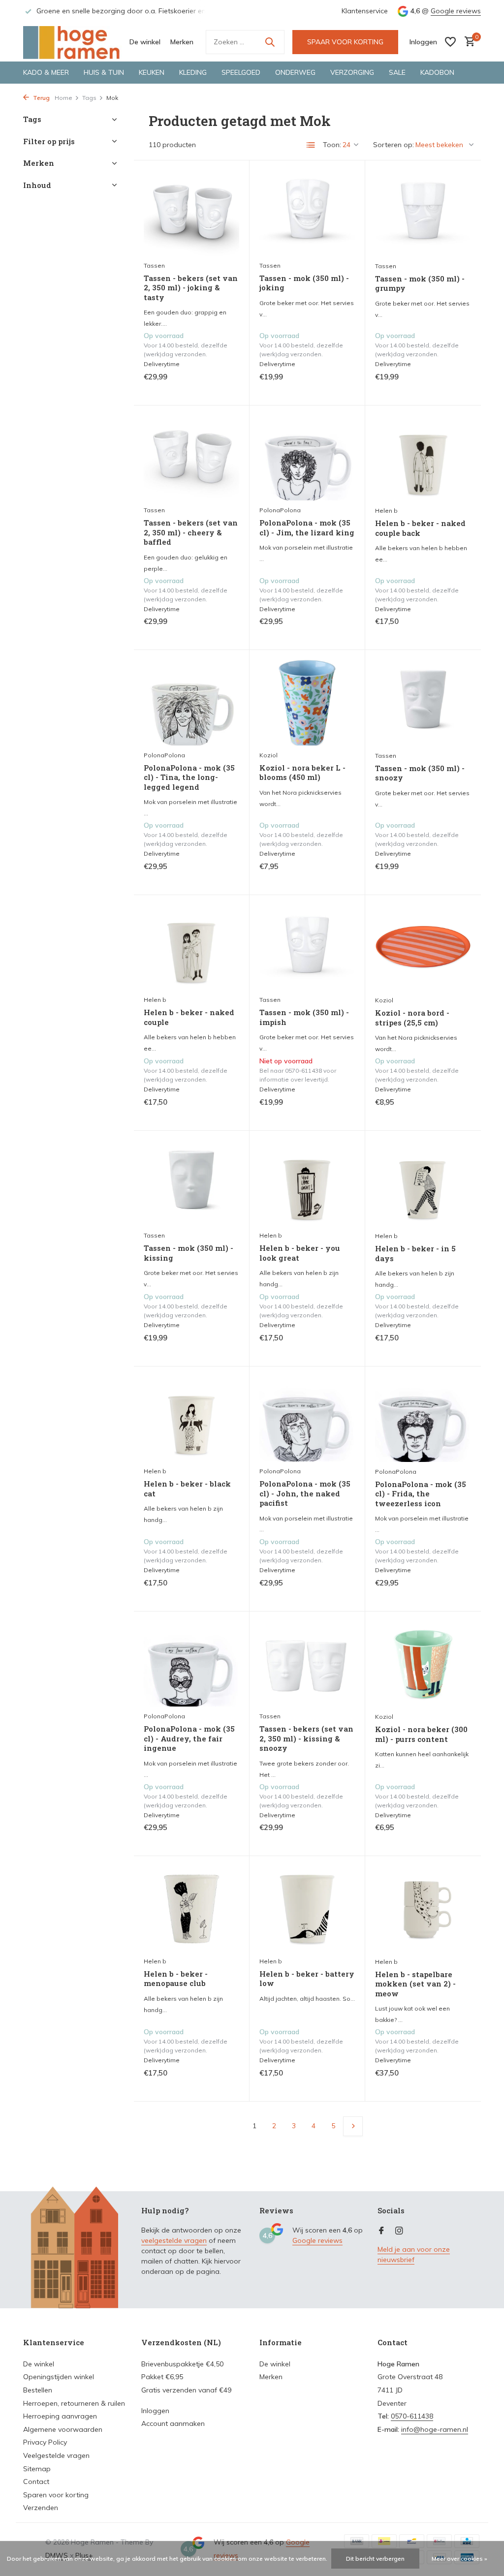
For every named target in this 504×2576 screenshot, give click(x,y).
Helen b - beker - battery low (307, 1979)
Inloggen (155, 2411)
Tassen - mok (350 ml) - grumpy (420, 284)
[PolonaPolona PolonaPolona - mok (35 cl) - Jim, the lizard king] (307, 458)
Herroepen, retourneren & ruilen (74, 2403)
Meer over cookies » (459, 2559)
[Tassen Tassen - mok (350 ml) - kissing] (191, 1183)
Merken (182, 42)
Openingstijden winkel (59, 2377)
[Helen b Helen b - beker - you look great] (307, 1183)
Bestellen (38, 2390)
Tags (89, 98)
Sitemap (37, 2469)
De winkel (145, 42)
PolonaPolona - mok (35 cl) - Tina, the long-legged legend (189, 777)
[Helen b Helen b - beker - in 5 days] (423, 1183)
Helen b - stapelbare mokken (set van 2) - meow (415, 1984)
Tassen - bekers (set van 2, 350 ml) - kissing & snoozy (306, 1738)
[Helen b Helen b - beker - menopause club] (191, 1909)
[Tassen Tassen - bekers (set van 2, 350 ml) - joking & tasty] (191, 213)
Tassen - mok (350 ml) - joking (304, 283)
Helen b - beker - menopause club (176, 1979)
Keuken (152, 72)
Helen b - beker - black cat (187, 1489)
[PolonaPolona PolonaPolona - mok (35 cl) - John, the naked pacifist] (307, 1419)
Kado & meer (46, 72)
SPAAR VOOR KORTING (345, 42)
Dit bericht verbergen (375, 2559)
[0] (467, 42)
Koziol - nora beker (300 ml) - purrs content (421, 1734)
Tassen (154, 265)
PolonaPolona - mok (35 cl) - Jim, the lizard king (307, 528)
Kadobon (437, 72)
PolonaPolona (280, 510)
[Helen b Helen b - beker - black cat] (191, 1419)
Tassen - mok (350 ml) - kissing (189, 1253)
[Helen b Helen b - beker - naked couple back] (423, 458)
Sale (397, 72)
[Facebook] (381, 2231)
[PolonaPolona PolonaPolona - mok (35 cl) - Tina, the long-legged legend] (191, 703)
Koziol (268, 755)
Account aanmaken (173, 2423)
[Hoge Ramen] (72, 42)
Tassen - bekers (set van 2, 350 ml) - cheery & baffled (191, 532)
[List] (311, 145)
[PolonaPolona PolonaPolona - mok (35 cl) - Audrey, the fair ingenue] (191, 1664)
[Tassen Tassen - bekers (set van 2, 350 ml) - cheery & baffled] (191, 458)
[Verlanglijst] (450, 42)
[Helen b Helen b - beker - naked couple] (191, 948)
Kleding (193, 72)
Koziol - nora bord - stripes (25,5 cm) (412, 1018)
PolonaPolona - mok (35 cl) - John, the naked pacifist (305, 1493)
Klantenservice (365, 11)
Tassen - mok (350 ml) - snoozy (420, 773)
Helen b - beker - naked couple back (420, 528)
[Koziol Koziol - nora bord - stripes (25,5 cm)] (423, 948)
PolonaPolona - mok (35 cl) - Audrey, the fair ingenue (189, 1738)
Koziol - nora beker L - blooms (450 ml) (302, 773)
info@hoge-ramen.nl (435, 2429)
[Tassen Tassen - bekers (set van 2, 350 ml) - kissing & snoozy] (307, 1664)
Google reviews (456, 11)
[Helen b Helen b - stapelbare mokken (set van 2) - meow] (423, 1909)
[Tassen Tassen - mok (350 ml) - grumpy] (423, 213)
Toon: (332, 145)
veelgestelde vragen (174, 2240)
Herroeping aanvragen (60, 2416)
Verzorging (352, 72)
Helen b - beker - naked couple (189, 1017)
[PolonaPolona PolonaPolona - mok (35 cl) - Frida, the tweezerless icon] (423, 1419)
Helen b (386, 511)
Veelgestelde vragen (56, 2455)
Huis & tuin (104, 72)
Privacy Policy (45, 2442)
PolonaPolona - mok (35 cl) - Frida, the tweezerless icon (421, 1494)
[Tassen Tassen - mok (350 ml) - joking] (307, 213)
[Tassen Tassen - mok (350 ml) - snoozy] (423, 703)
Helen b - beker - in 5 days (415, 1254)
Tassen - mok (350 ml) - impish (304, 1017)
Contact (36, 2482)
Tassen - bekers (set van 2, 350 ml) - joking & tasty (191, 288)
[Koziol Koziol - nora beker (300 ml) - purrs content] (423, 1664)
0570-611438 (412, 2416)
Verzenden (41, 2508)
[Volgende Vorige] (353, 2126)
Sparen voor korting (56, 2495)
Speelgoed (241, 72)
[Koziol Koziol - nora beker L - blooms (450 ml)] (307, 703)
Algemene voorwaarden (63, 2429)
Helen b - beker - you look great (300, 1253)
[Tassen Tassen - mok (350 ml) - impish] (307, 948)
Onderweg (295, 72)
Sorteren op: (394, 145)
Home (63, 98)
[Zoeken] (270, 42)
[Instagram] (399, 2231)
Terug (41, 98)
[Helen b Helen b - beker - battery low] (307, 1909)
